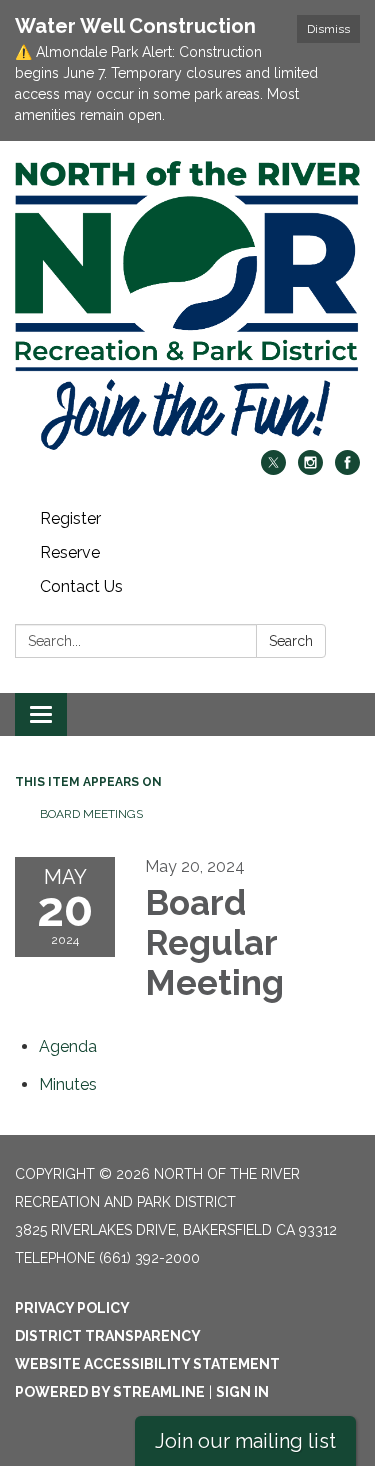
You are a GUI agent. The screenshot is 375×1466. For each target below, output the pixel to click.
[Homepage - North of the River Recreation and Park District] (187, 305)
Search (291, 641)
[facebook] (347, 469)
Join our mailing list (245, 1441)
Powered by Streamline (110, 1392)
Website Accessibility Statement (147, 1364)
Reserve (70, 552)
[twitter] (273, 469)
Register (70, 518)
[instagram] (310, 469)
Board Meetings (91, 814)
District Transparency (108, 1336)
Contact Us (81, 586)
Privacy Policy (72, 1308)
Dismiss (328, 29)
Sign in (242, 1392)
